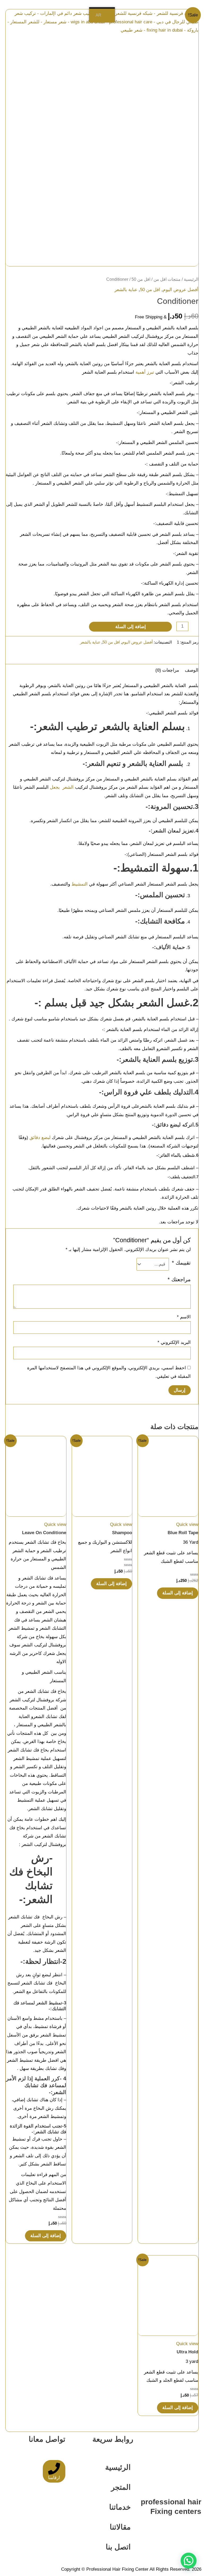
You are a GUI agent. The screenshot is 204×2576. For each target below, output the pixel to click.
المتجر (121, 2487)
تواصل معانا (47, 2439)
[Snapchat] (59, 2544)
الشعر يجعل (62, 787)
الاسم (184, 1317)
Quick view (187, 1524)
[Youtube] (29, 2528)
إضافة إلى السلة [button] (178, 1593)
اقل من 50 (141, 279)
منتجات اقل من (167, 279)
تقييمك (181, 1263)
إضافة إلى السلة (131, 627)
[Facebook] (59, 2528)
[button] (189, 2561)
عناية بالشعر (126, 290)
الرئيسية (191, 279)
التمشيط (80, 884)
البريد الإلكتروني (174, 1342)
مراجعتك (179, 1279)
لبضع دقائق (41, 1138)
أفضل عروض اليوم (181, 290)
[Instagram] (15, 2528)
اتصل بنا (118, 2547)
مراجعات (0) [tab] (167, 670)
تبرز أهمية (145, 372)
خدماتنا (120, 2507)
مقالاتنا (120, 2527)
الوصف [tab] (192, 670)
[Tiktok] (44, 2528)
